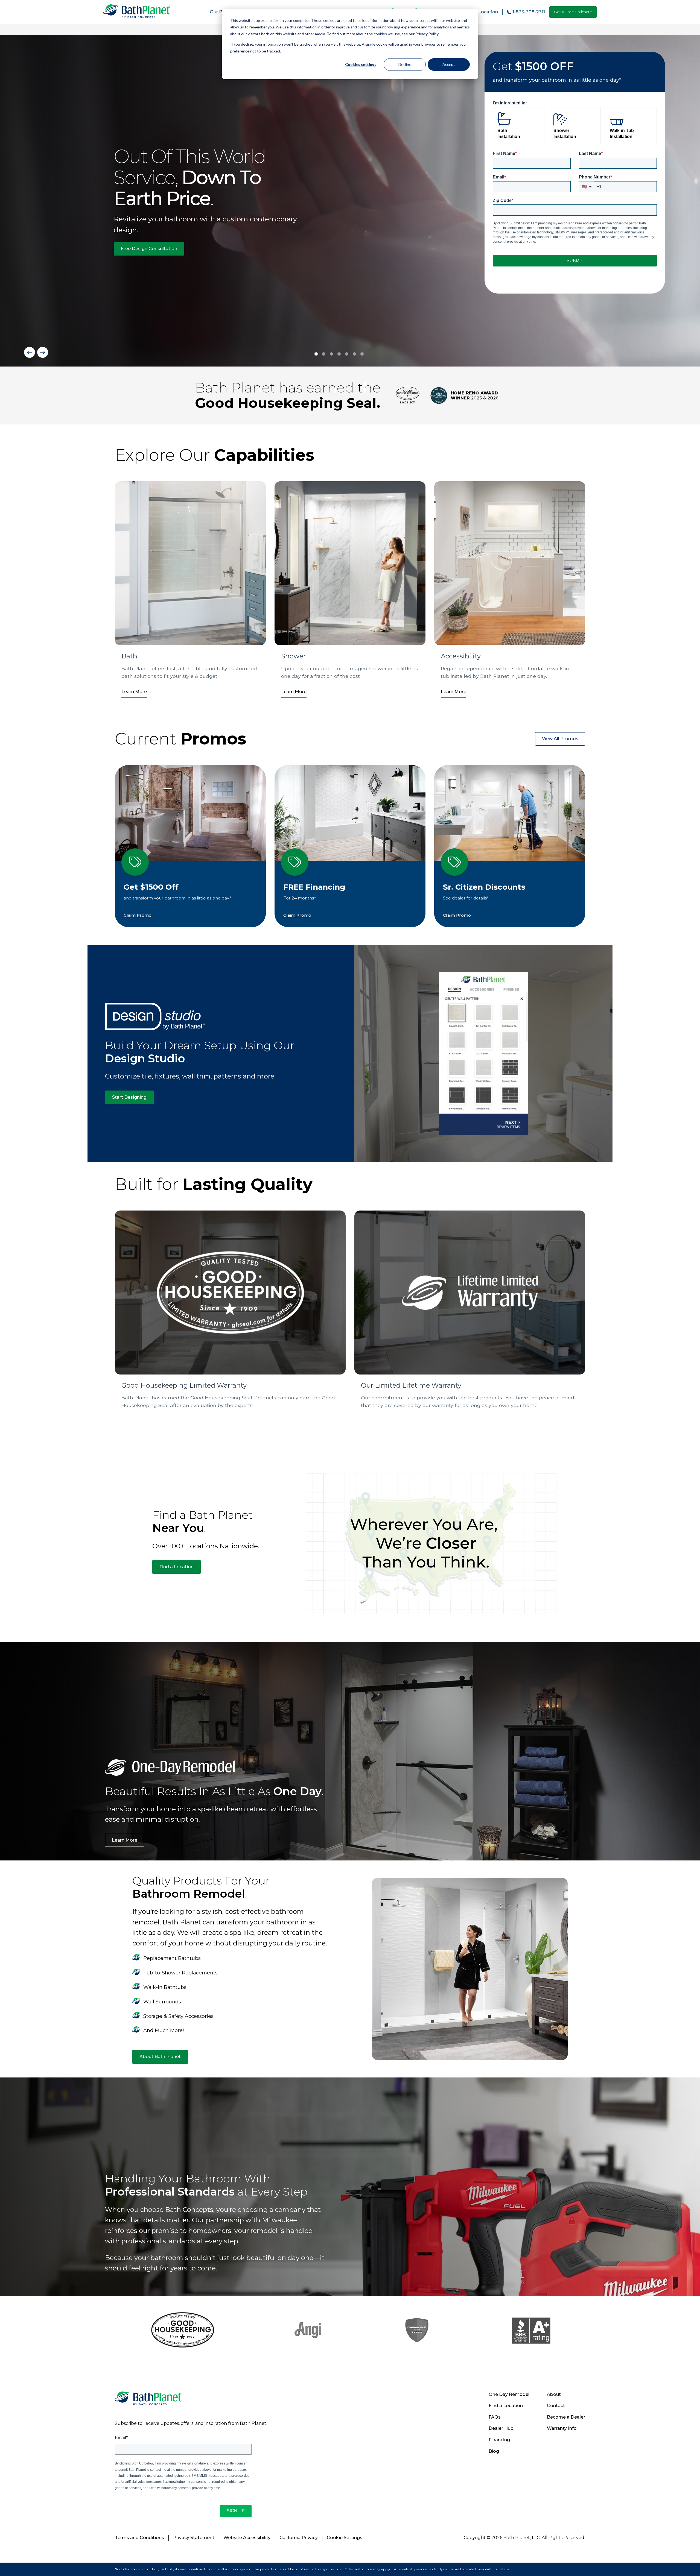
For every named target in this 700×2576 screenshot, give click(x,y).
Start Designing (129, 1097)
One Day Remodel (509, 2394)
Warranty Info (562, 2428)
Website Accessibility (247, 2538)
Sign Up (236, 2511)
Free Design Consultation (149, 249)
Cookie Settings (345, 2538)
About (554, 2394)
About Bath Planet (160, 2057)
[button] (30, 352)
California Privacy (299, 2538)
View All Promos (560, 739)
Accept (449, 64)
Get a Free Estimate (573, 12)
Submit (575, 261)
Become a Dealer (566, 2417)
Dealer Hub (501, 2428)
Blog (494, 2451)
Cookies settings (361, 64)
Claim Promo (138, 915)
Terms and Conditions (139, 2538)
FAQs (495, 2417)
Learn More (134, 692)
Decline (405, 64)
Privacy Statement (194, 2538)
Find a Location (177, 1567)
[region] (350, 201)
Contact (556, 2406)
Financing (499, 2440)
